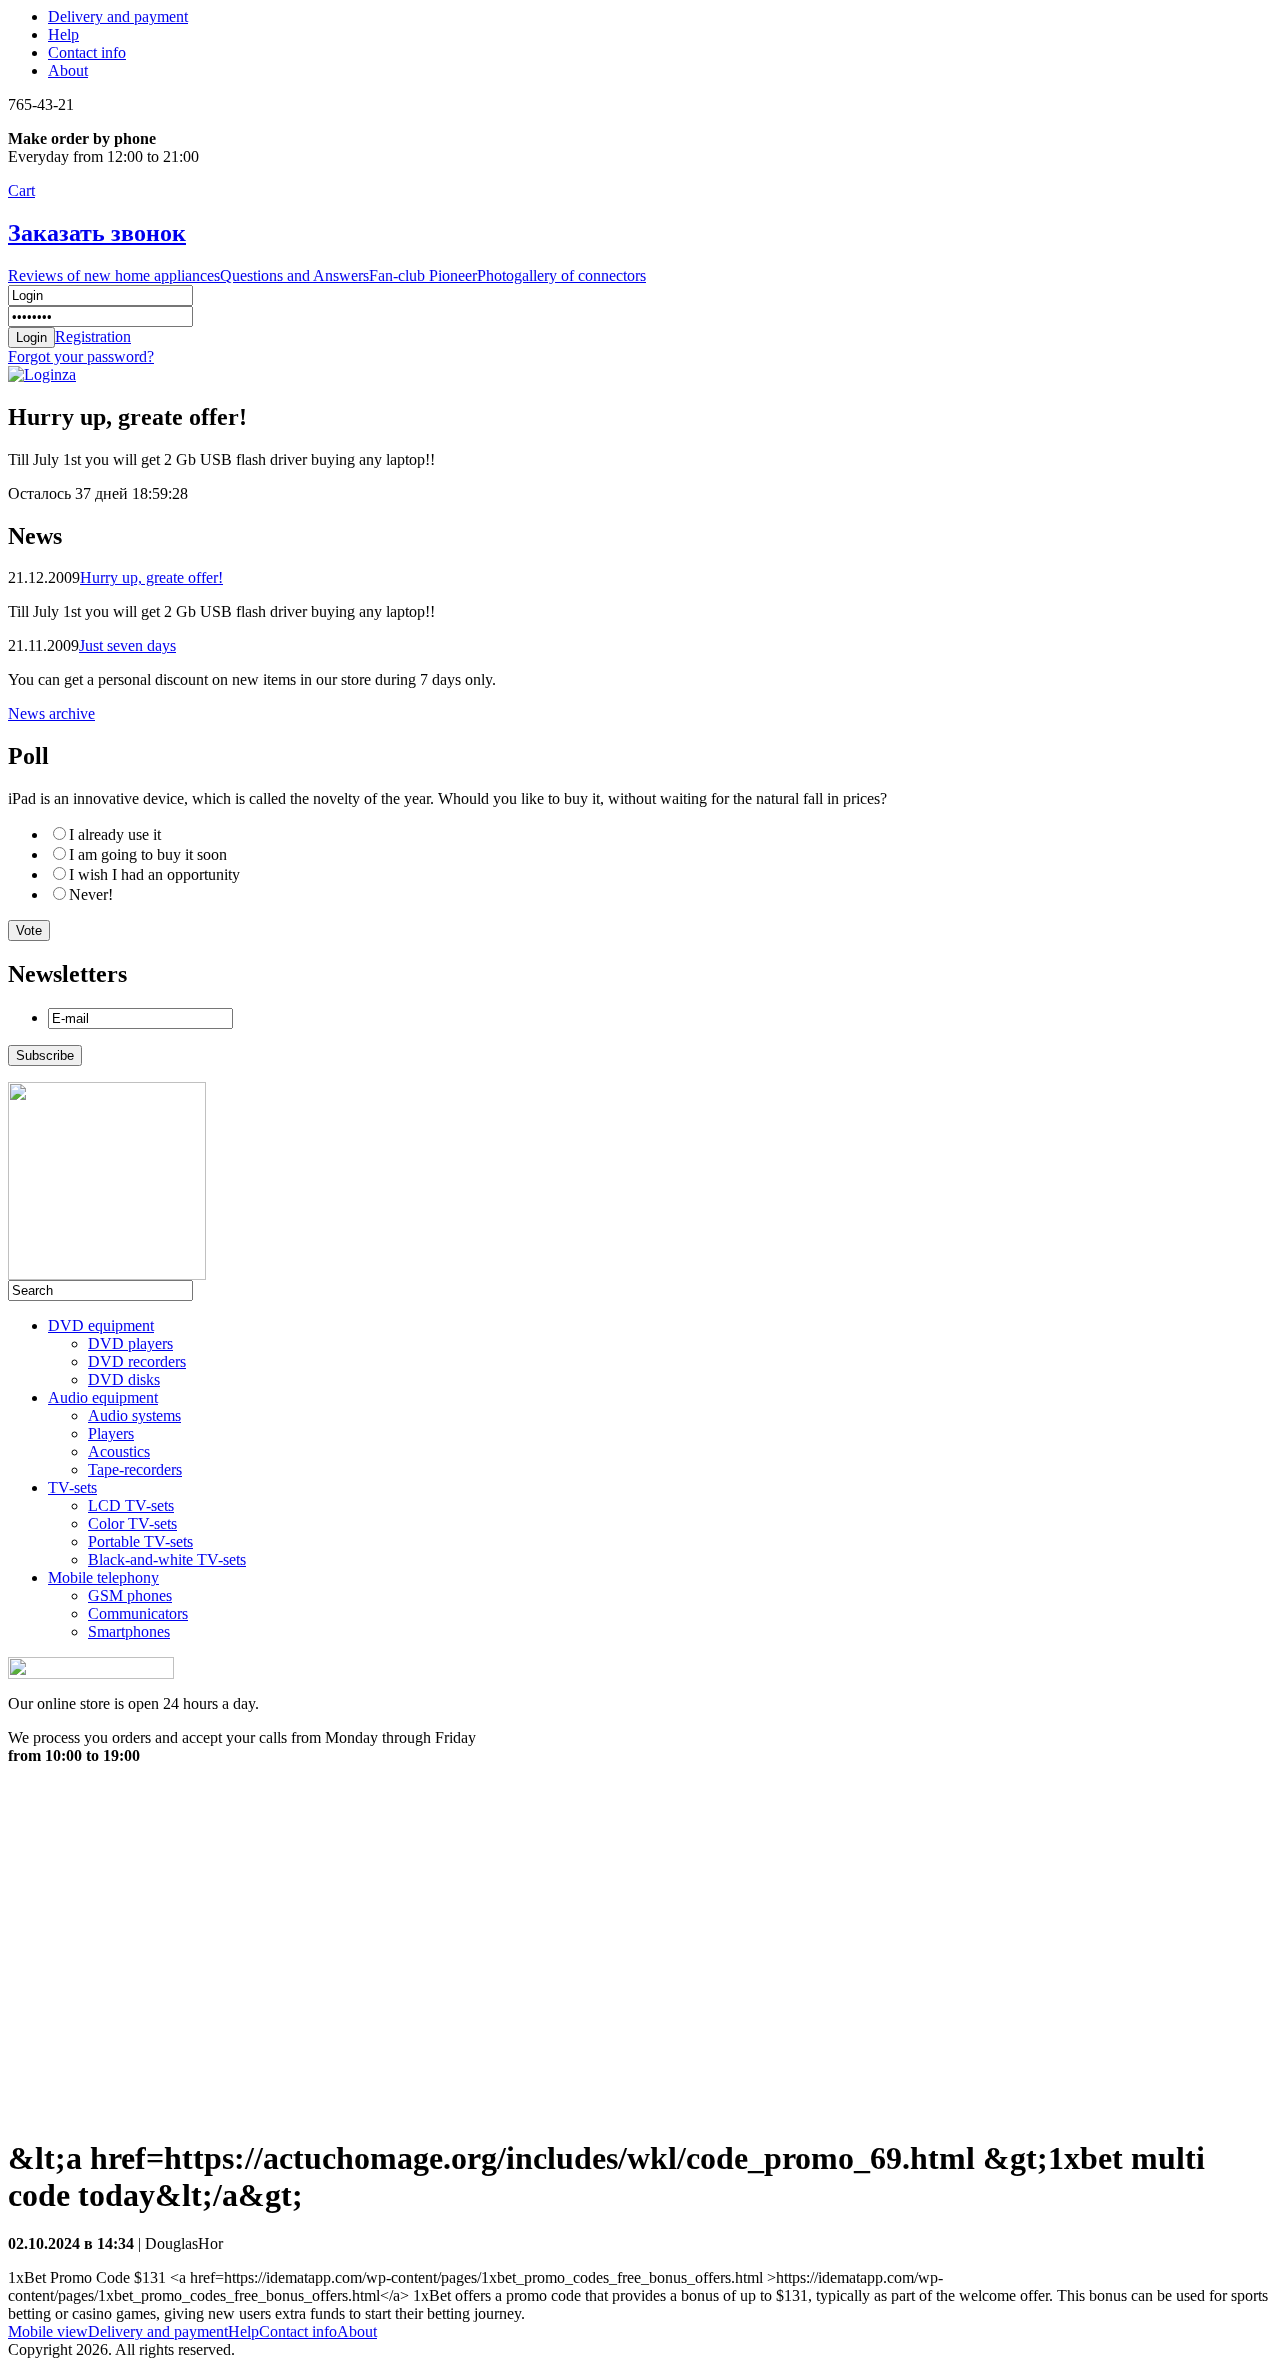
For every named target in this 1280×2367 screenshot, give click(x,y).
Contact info (87, 52)
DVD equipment (101, 1325)
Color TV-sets (132, 1523)
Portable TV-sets (140, 1541)
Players (111, 1433)
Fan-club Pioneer (423, 275)
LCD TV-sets (131, 1505)
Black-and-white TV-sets (167, 1559)
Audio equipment (103, 1397)
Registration (93, 336)
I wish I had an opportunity (154, 874)
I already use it (115, 834)
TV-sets (72, 1487)
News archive (51, 713)
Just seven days (127, 645)
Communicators (138, 1613)
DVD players (130, 1343)
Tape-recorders (135, 1469)
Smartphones (129, 1631)
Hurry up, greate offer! (151, 577)
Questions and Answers (294, 275)
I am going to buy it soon (148, 854)
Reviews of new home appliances (114, 275)
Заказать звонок (97, 233)
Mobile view (48, 2331)
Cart (21, 190)
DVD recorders (137, 1361)
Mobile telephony (103, 1577)
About (68, 70)
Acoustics (119, 1451)
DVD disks (124, 1379)
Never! (91, 894)
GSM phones (130, 1595)
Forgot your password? (81, 356)
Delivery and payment (118, 16)
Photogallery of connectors (561, 275)
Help (63, 34)
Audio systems (134, 1415)
